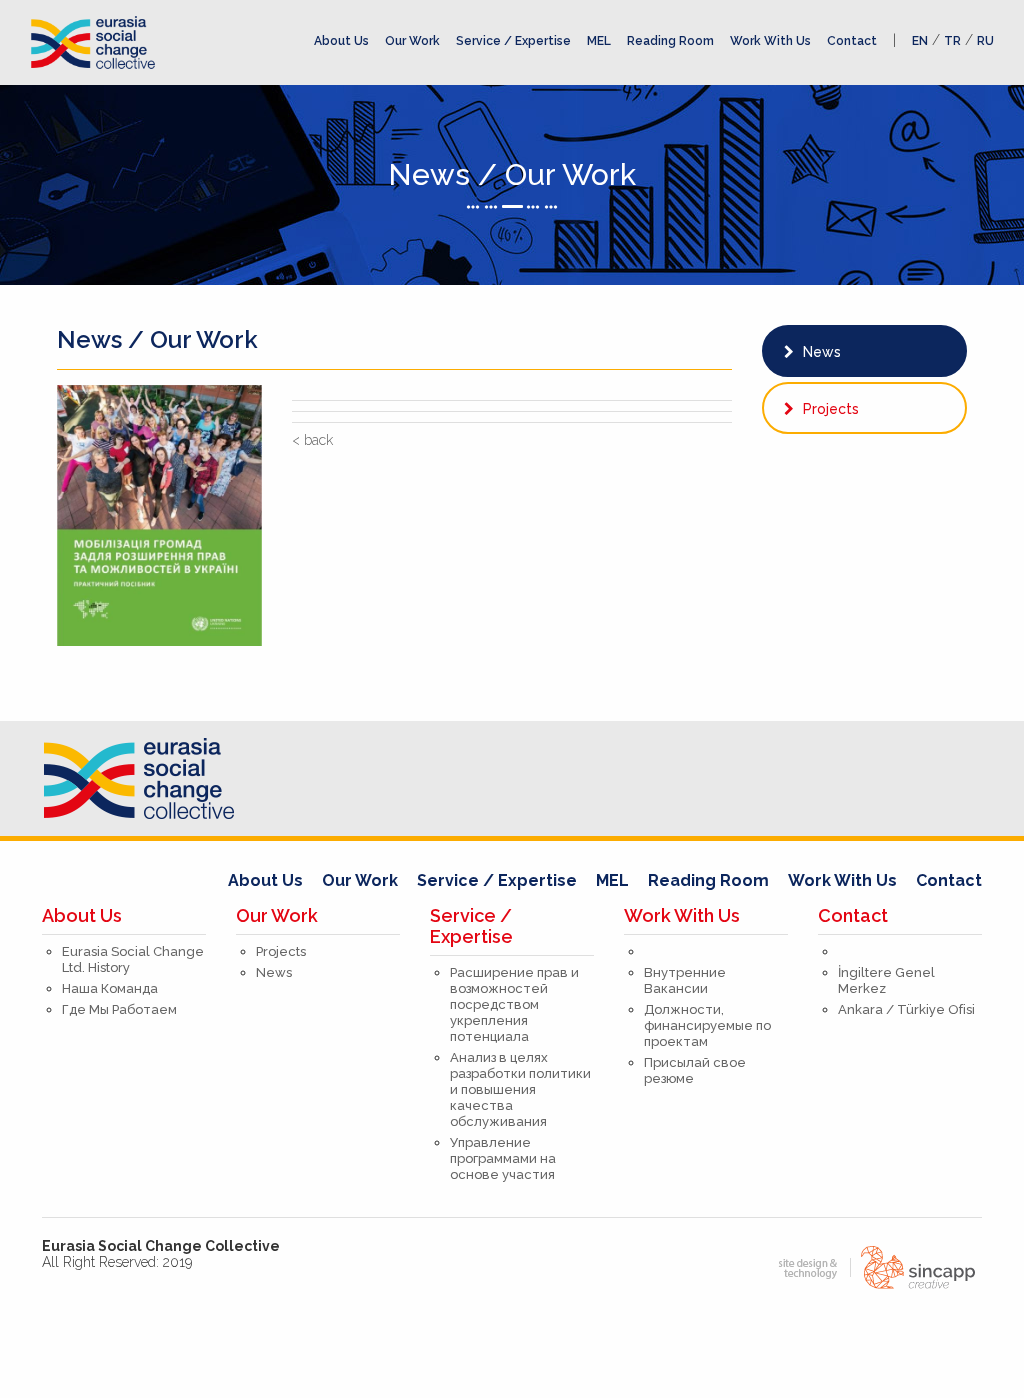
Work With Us (770, 41)
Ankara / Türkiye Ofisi (906, 1009)
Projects (829, 409)
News (820, 352)
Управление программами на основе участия (503, 1158)
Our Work (412, 41)
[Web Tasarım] (872, 1266)
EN (920, 41)
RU (985, 41)
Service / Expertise (513, 41)
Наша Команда (110, 988)
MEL (599, 41)
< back (312, 440)
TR (952, 41)
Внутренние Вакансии (685, 980)
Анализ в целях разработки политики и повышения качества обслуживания (520, 1089)
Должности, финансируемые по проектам (707, 1025)
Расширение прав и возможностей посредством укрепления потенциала (514, 1004)
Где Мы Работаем (119, 1009)
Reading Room (670, 41)
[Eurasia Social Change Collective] (93, 41)
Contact (852, 41)
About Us (341, 41)
